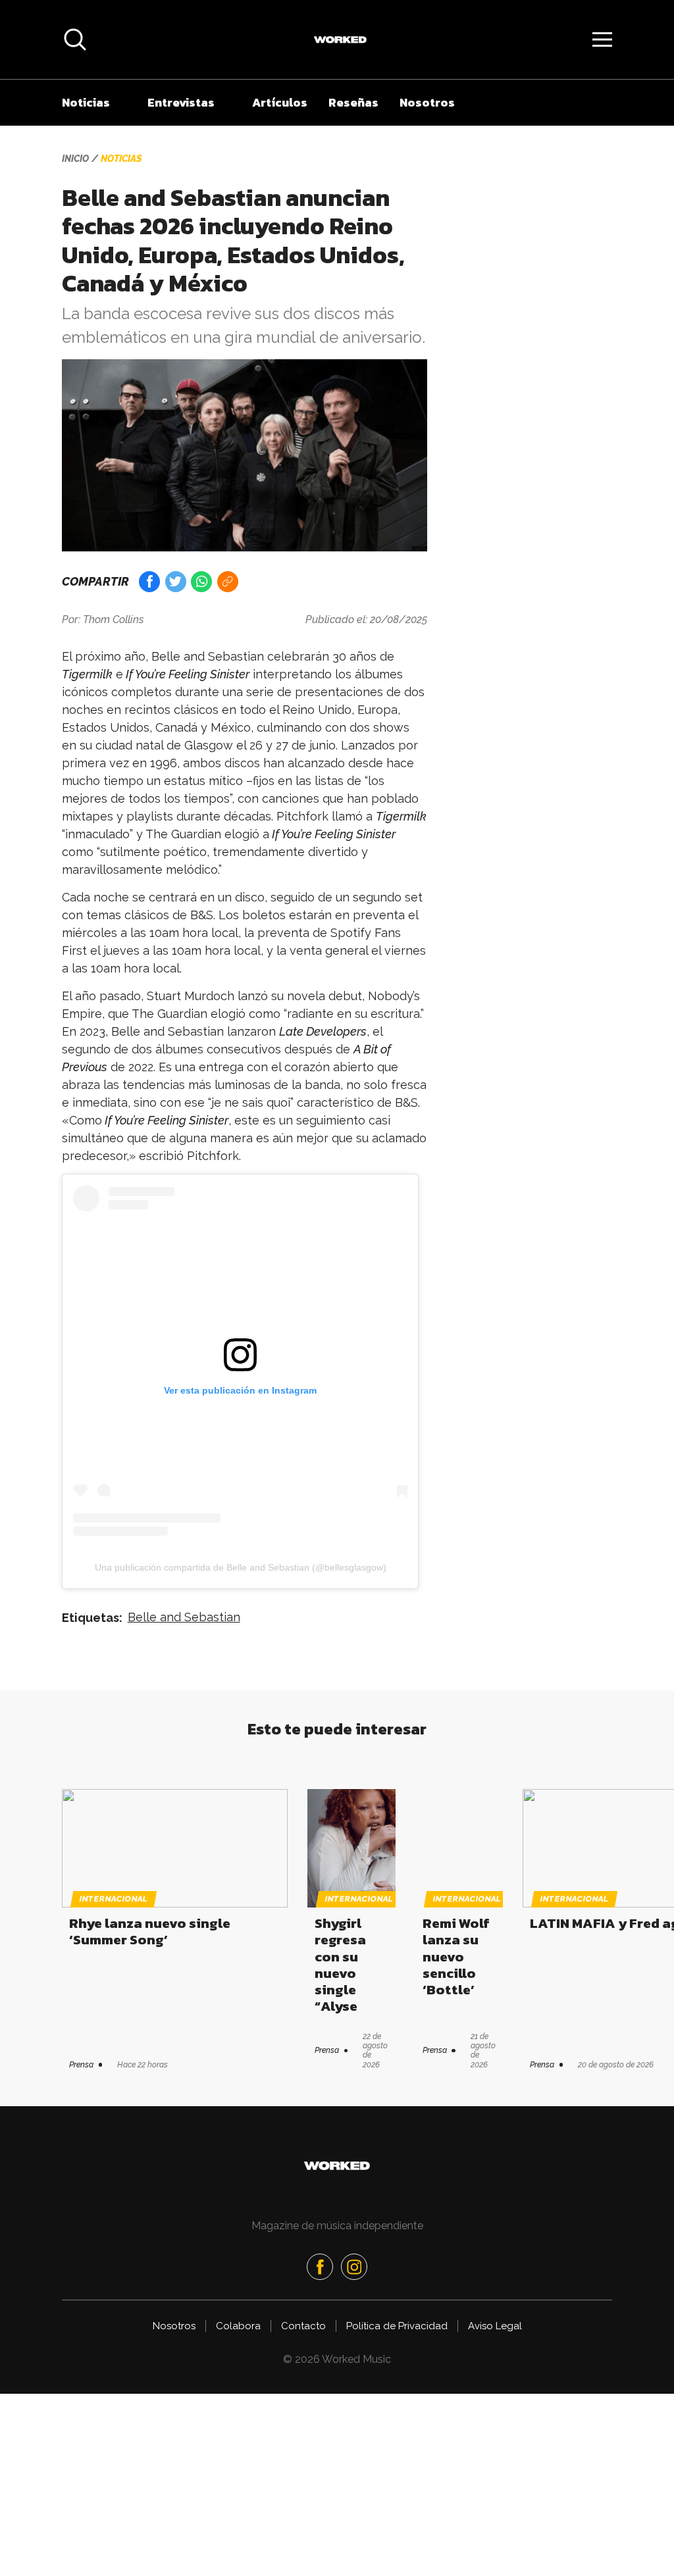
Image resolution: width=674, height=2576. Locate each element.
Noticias (86, 102)
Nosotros (427, 102)
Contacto (303, 2326)
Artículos (280, 102)
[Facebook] (320, 2267)
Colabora (238, 2326)
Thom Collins (114, 619)
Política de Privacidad (397, 2326)
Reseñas (353, 102)
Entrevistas (181, 102)
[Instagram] (354, 2267)
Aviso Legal (495, 2326)
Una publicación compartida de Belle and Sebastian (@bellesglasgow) (241, 1567)
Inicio (75, 159)
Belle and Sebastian (184, 1617)
